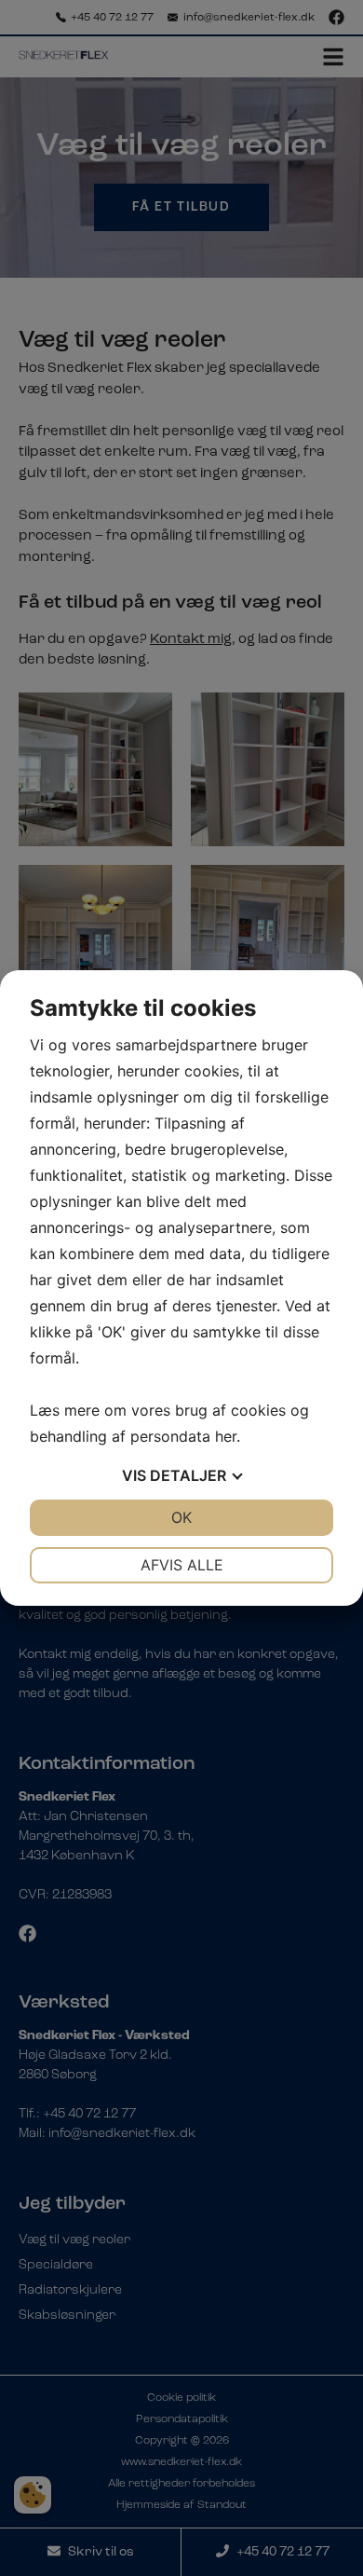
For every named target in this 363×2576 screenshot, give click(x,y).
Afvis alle (182, 1565)
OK (181, 1517)
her (226, 1436)
